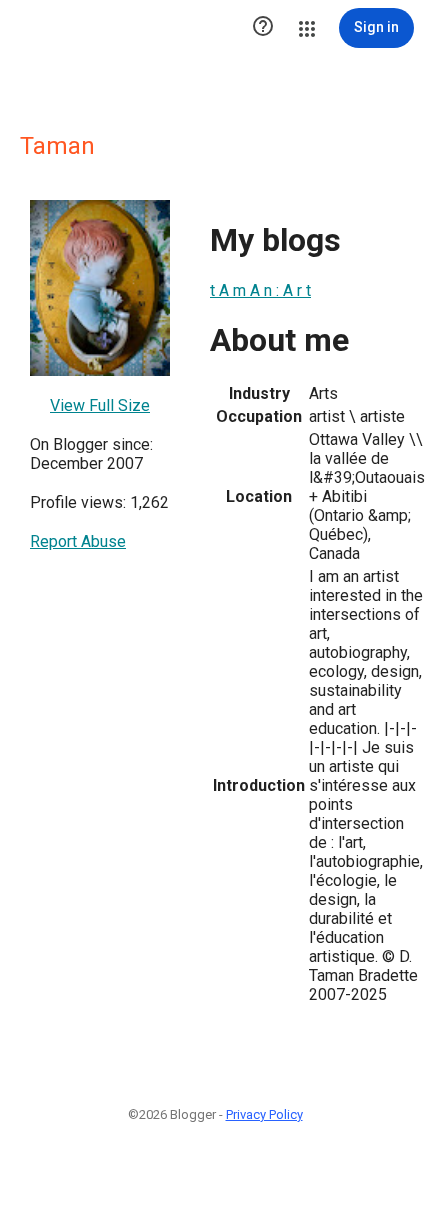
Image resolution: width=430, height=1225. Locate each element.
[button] (263, 28)
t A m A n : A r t (260, 290)
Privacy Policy (264, 1114)
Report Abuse (78, 541)
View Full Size (100, 405)
